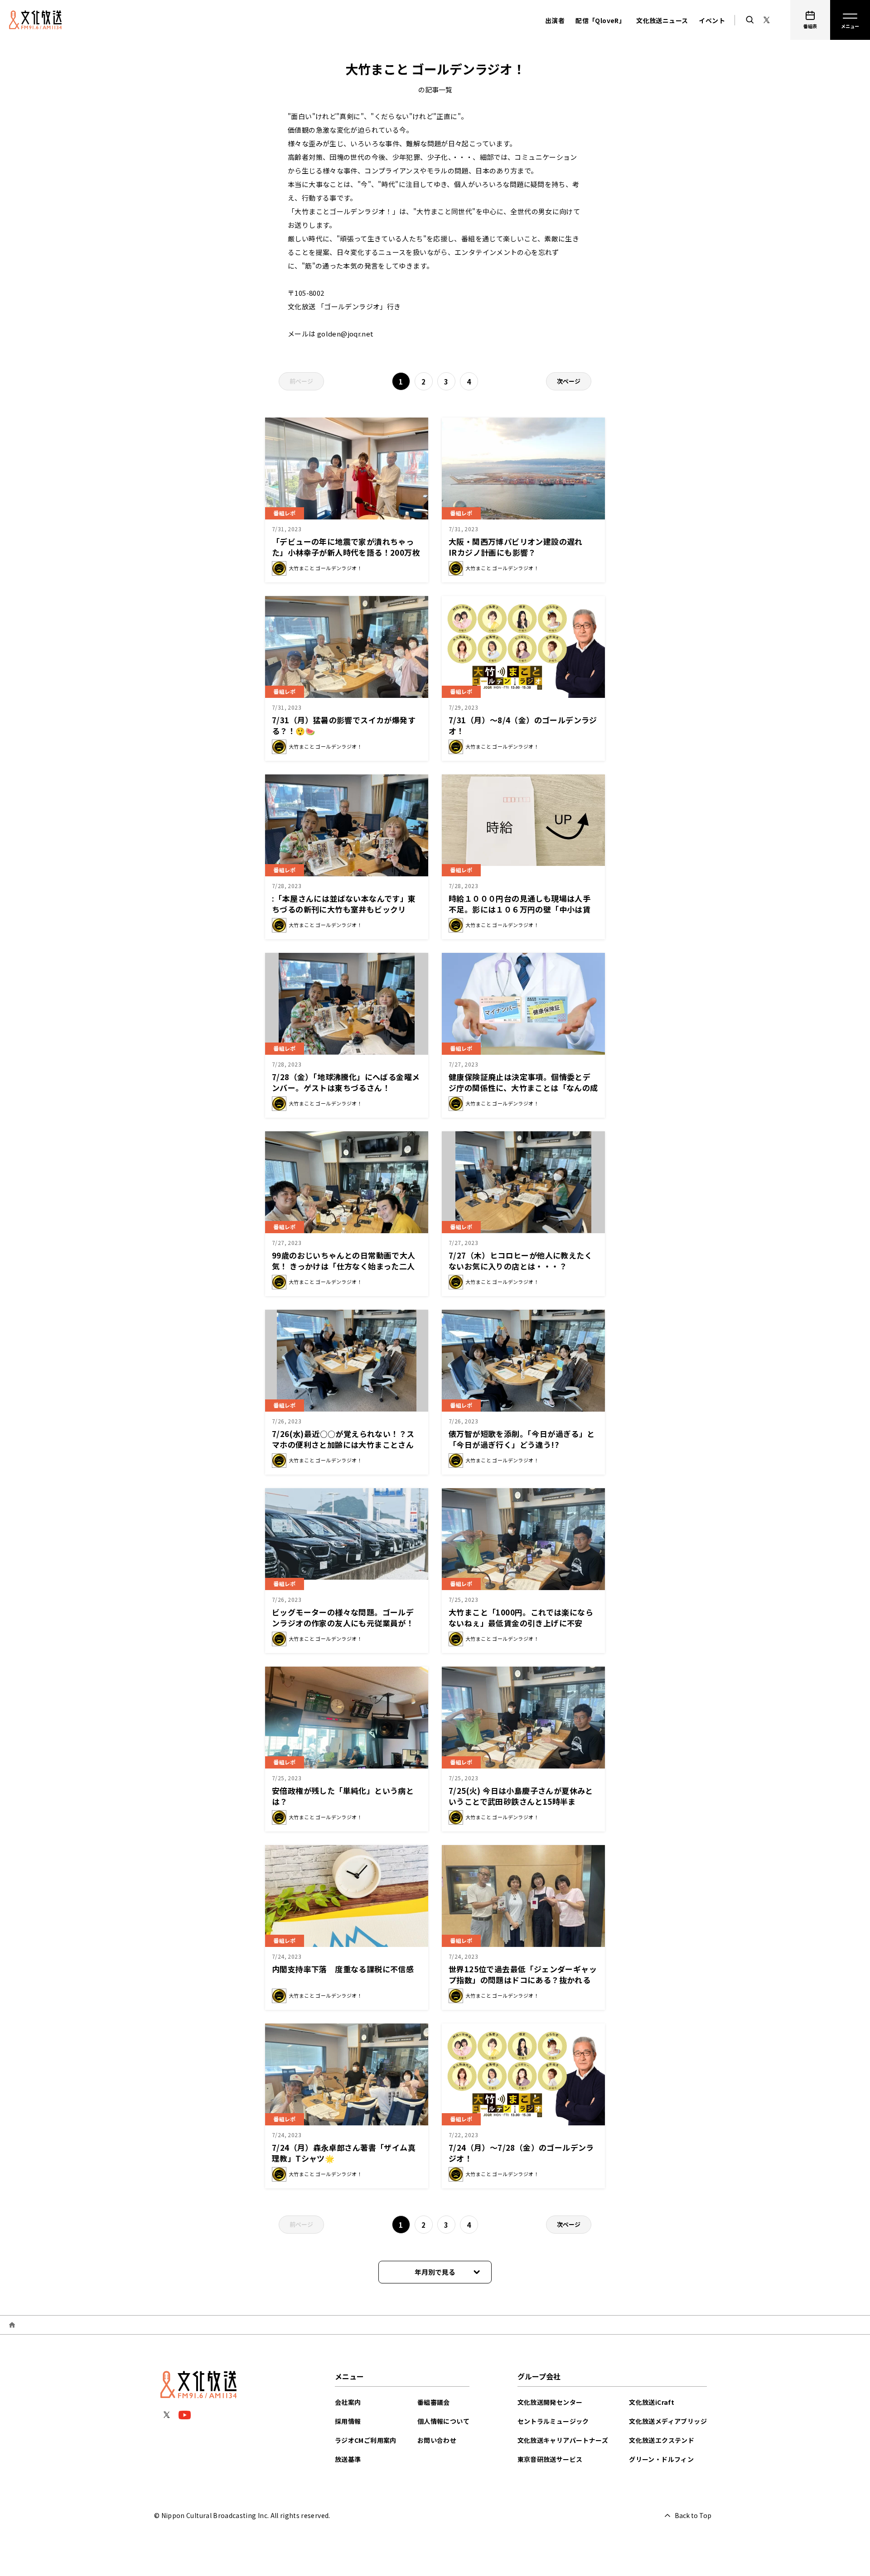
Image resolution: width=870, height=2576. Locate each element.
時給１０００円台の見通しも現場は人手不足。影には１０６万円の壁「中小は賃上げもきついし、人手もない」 (520, 909)
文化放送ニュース (662, 20)
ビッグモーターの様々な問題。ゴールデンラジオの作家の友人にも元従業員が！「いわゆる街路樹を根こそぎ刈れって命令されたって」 (347, 1628)
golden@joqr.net (346, 334)
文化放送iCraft (652, 2402)
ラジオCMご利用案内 (366, 2440)
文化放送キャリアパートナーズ (563, 2440)
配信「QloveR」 (600, 20)
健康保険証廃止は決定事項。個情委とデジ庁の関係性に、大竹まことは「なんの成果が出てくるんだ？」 (523, 1088)
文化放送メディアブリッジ (668, 2421)
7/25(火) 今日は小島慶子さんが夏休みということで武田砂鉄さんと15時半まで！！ (521, 1801)
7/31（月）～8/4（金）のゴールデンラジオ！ (523, 725)
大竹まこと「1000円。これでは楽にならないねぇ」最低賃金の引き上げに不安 (521, 1617)
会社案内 (348, 2402)
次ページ (569, 381)
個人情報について (443, 2421)
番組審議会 (434, 2402)
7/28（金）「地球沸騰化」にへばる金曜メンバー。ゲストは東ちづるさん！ (346, 1082)
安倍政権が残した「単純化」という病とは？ (343, 1796)
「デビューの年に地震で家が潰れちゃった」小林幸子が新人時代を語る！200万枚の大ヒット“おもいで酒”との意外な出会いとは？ (346, 558)
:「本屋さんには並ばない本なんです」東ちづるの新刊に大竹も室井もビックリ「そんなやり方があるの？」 (344, 909)
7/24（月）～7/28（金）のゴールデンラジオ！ (521, 2153)
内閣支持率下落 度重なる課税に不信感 (343, 1969)
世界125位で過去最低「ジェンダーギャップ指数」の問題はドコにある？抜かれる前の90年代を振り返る (523, 1980)
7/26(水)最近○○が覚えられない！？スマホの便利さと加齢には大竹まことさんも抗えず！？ (343, 1444)
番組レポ (285, 513)
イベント (712, 20)
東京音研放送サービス (550, 2459)
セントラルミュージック (553, 2421)
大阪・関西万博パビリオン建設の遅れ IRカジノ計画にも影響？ (520, 547)
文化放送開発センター (550, 2402)
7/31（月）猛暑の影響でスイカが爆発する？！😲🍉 (344, 725)
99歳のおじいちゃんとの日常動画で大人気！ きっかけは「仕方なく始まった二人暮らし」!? (344, 1266)
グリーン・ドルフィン (661, 2459)
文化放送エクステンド (662, 2440)
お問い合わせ (437, 2440)
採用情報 (348, 2421)
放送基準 (348, 2459)
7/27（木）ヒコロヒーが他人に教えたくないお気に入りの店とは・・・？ (520, 1261)
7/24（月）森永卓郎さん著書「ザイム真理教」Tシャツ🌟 (344, 2153)
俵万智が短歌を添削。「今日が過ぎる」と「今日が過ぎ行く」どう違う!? (522, 1439)
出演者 (555, 20)
